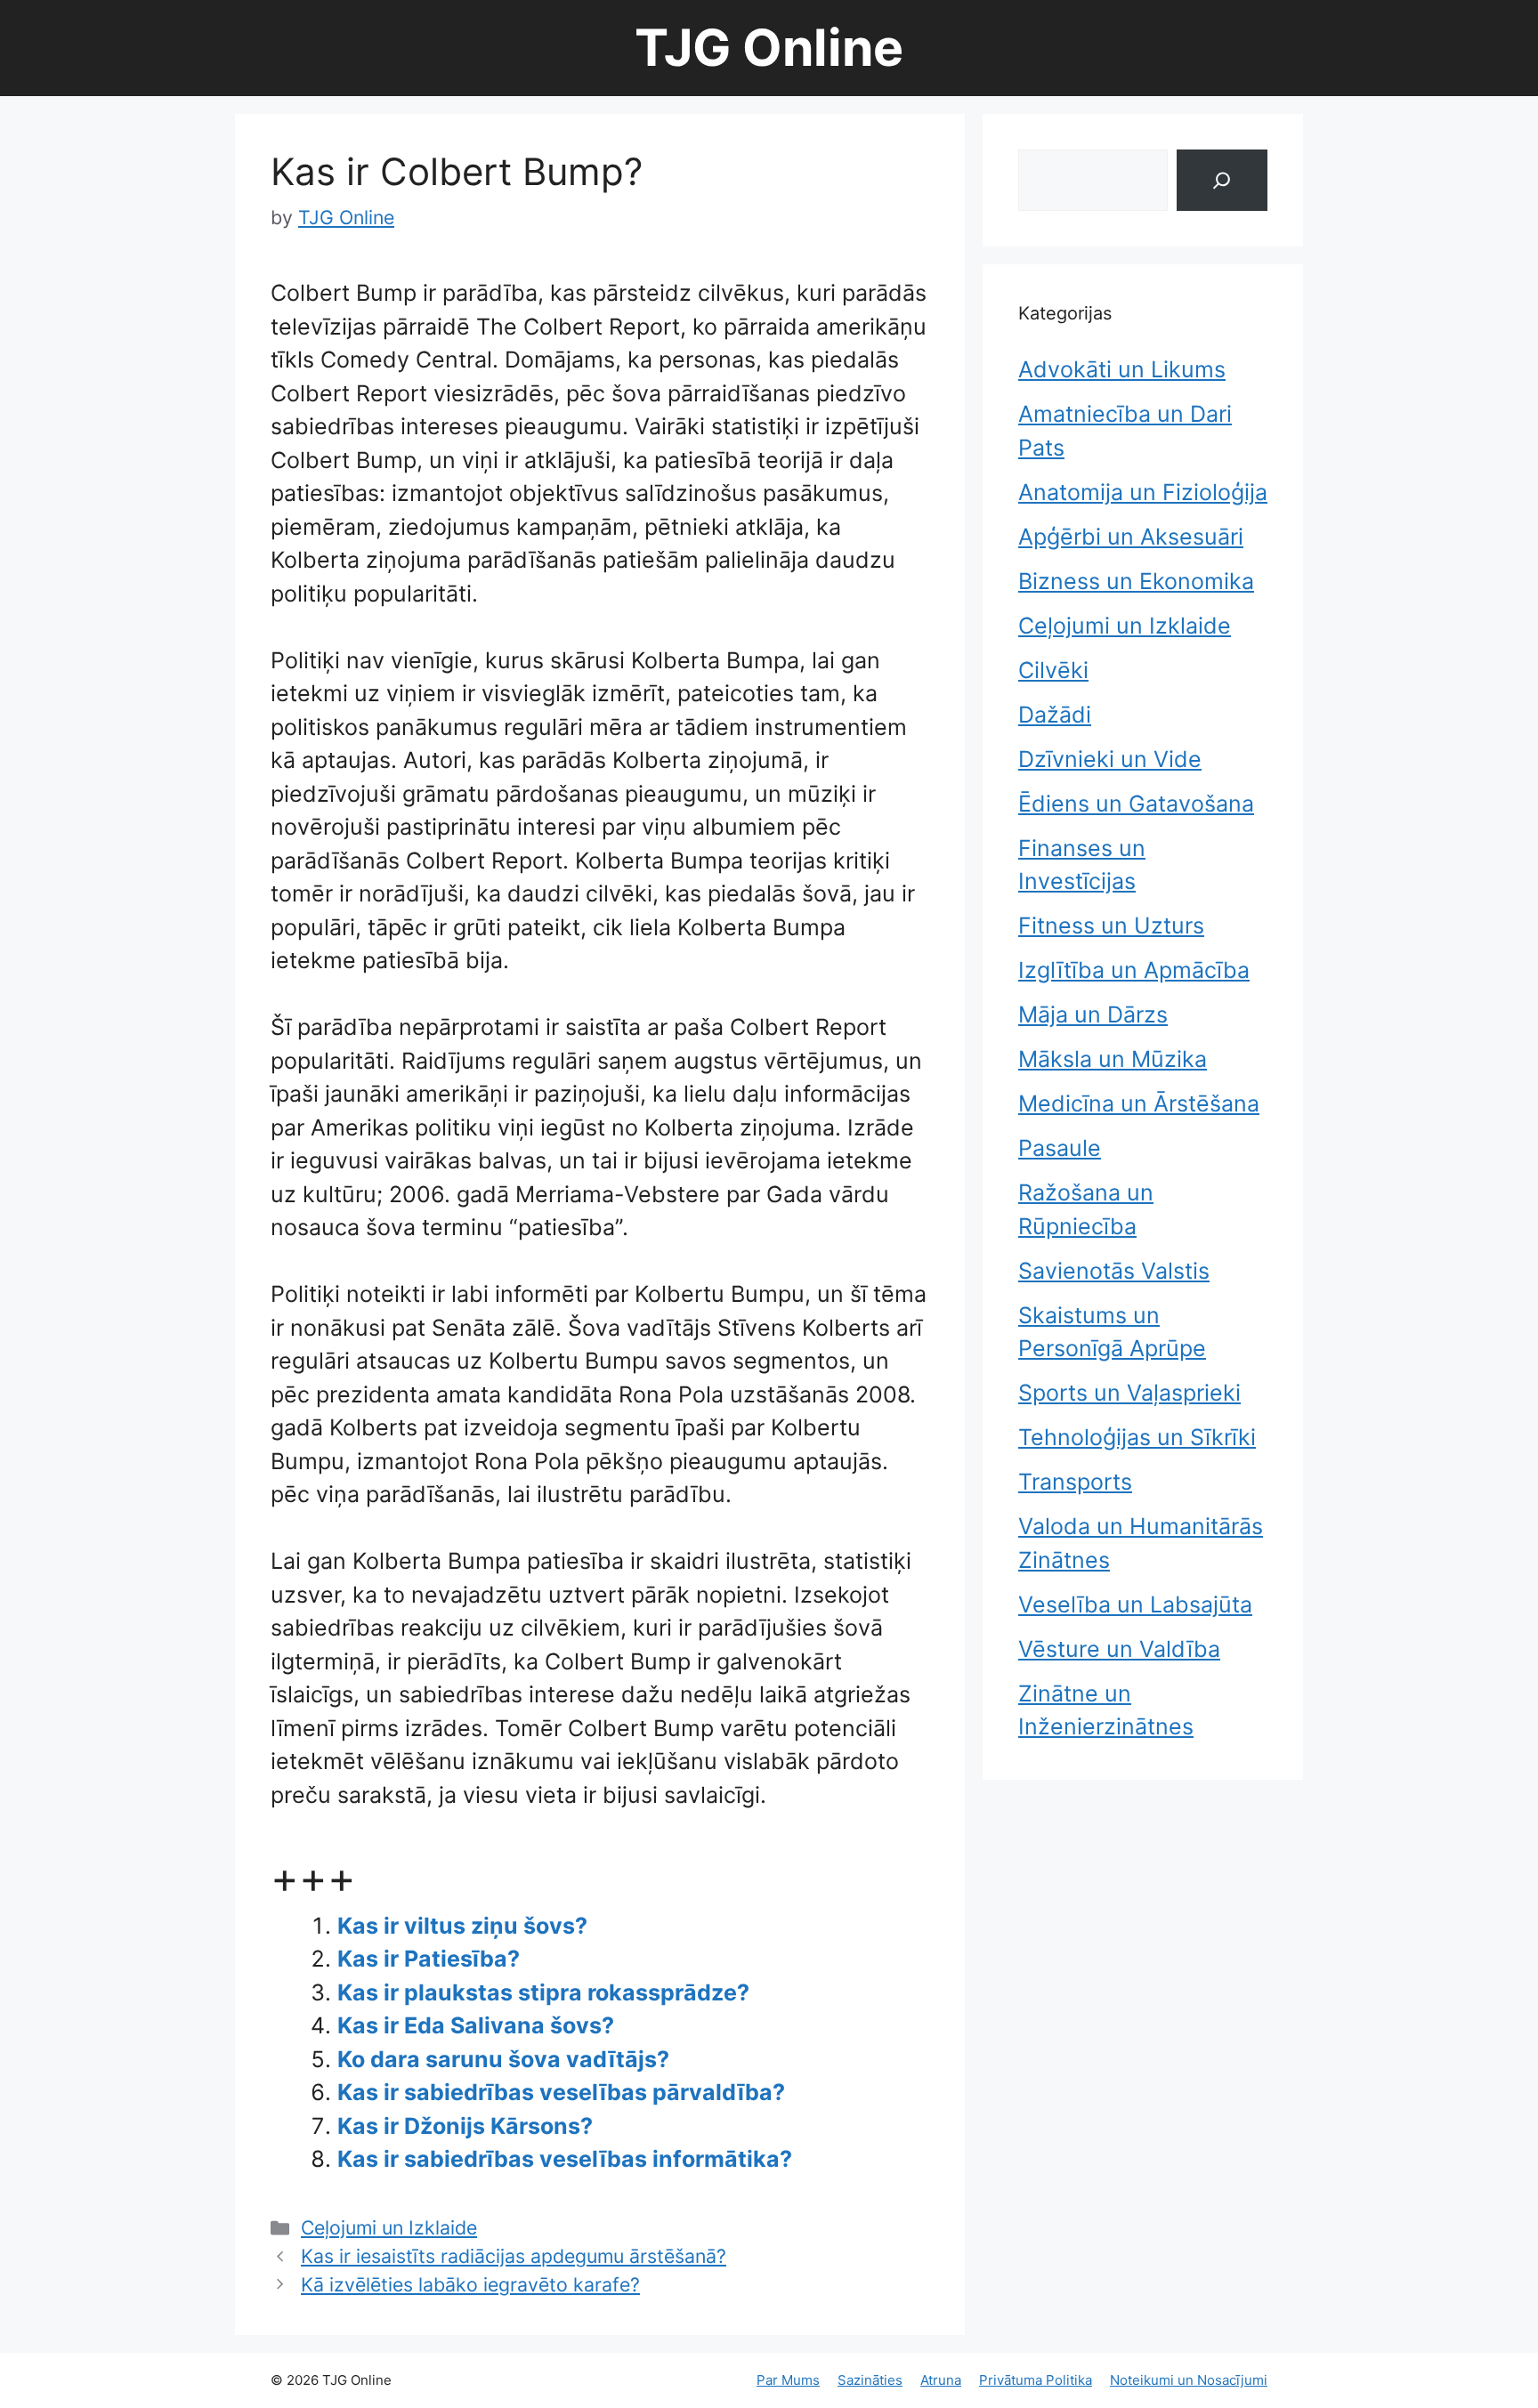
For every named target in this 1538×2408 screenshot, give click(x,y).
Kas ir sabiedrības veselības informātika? (565, 2159)
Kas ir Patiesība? (429, 1959)
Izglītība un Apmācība (1134, 970)
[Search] (1222, 180)
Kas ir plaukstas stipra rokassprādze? (543, 1992)
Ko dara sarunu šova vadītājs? (503, 2059)
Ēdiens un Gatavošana (1136, 804)
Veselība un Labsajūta (1135, 1604)
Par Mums (788, 2380)
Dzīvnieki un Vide (1110, 759)
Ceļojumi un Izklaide (389, 2227)
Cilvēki (1053, 670)
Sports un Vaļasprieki (1129, 1393)
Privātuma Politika (1036, 2380)
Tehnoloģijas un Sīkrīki (1137, 1437)
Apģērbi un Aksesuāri (1131, 537)
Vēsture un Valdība (1119, 1649)
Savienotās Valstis (1114, 1271)
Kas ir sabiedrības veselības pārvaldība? (561, 2092)
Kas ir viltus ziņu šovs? (462, 1926)
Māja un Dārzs (1093, 1014)
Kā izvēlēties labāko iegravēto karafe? (470, 2284)
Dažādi (1055, 715)
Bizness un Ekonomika (1136, 581)
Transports (1075, 1482)
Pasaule (1060, 1148)
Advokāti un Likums (1122, 369)
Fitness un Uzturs (1111, 925)
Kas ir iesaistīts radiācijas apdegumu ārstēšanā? (514, 2256)
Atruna (941, 2380)
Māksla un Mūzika (1113, 1059)
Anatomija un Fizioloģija (1143, 492)
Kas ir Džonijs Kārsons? (465, 2126)
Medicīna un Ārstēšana (1139, 1103)
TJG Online (769, 48)
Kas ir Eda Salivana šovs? (476, 2025)
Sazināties (870, 2380)
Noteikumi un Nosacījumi (1189, 2380)
